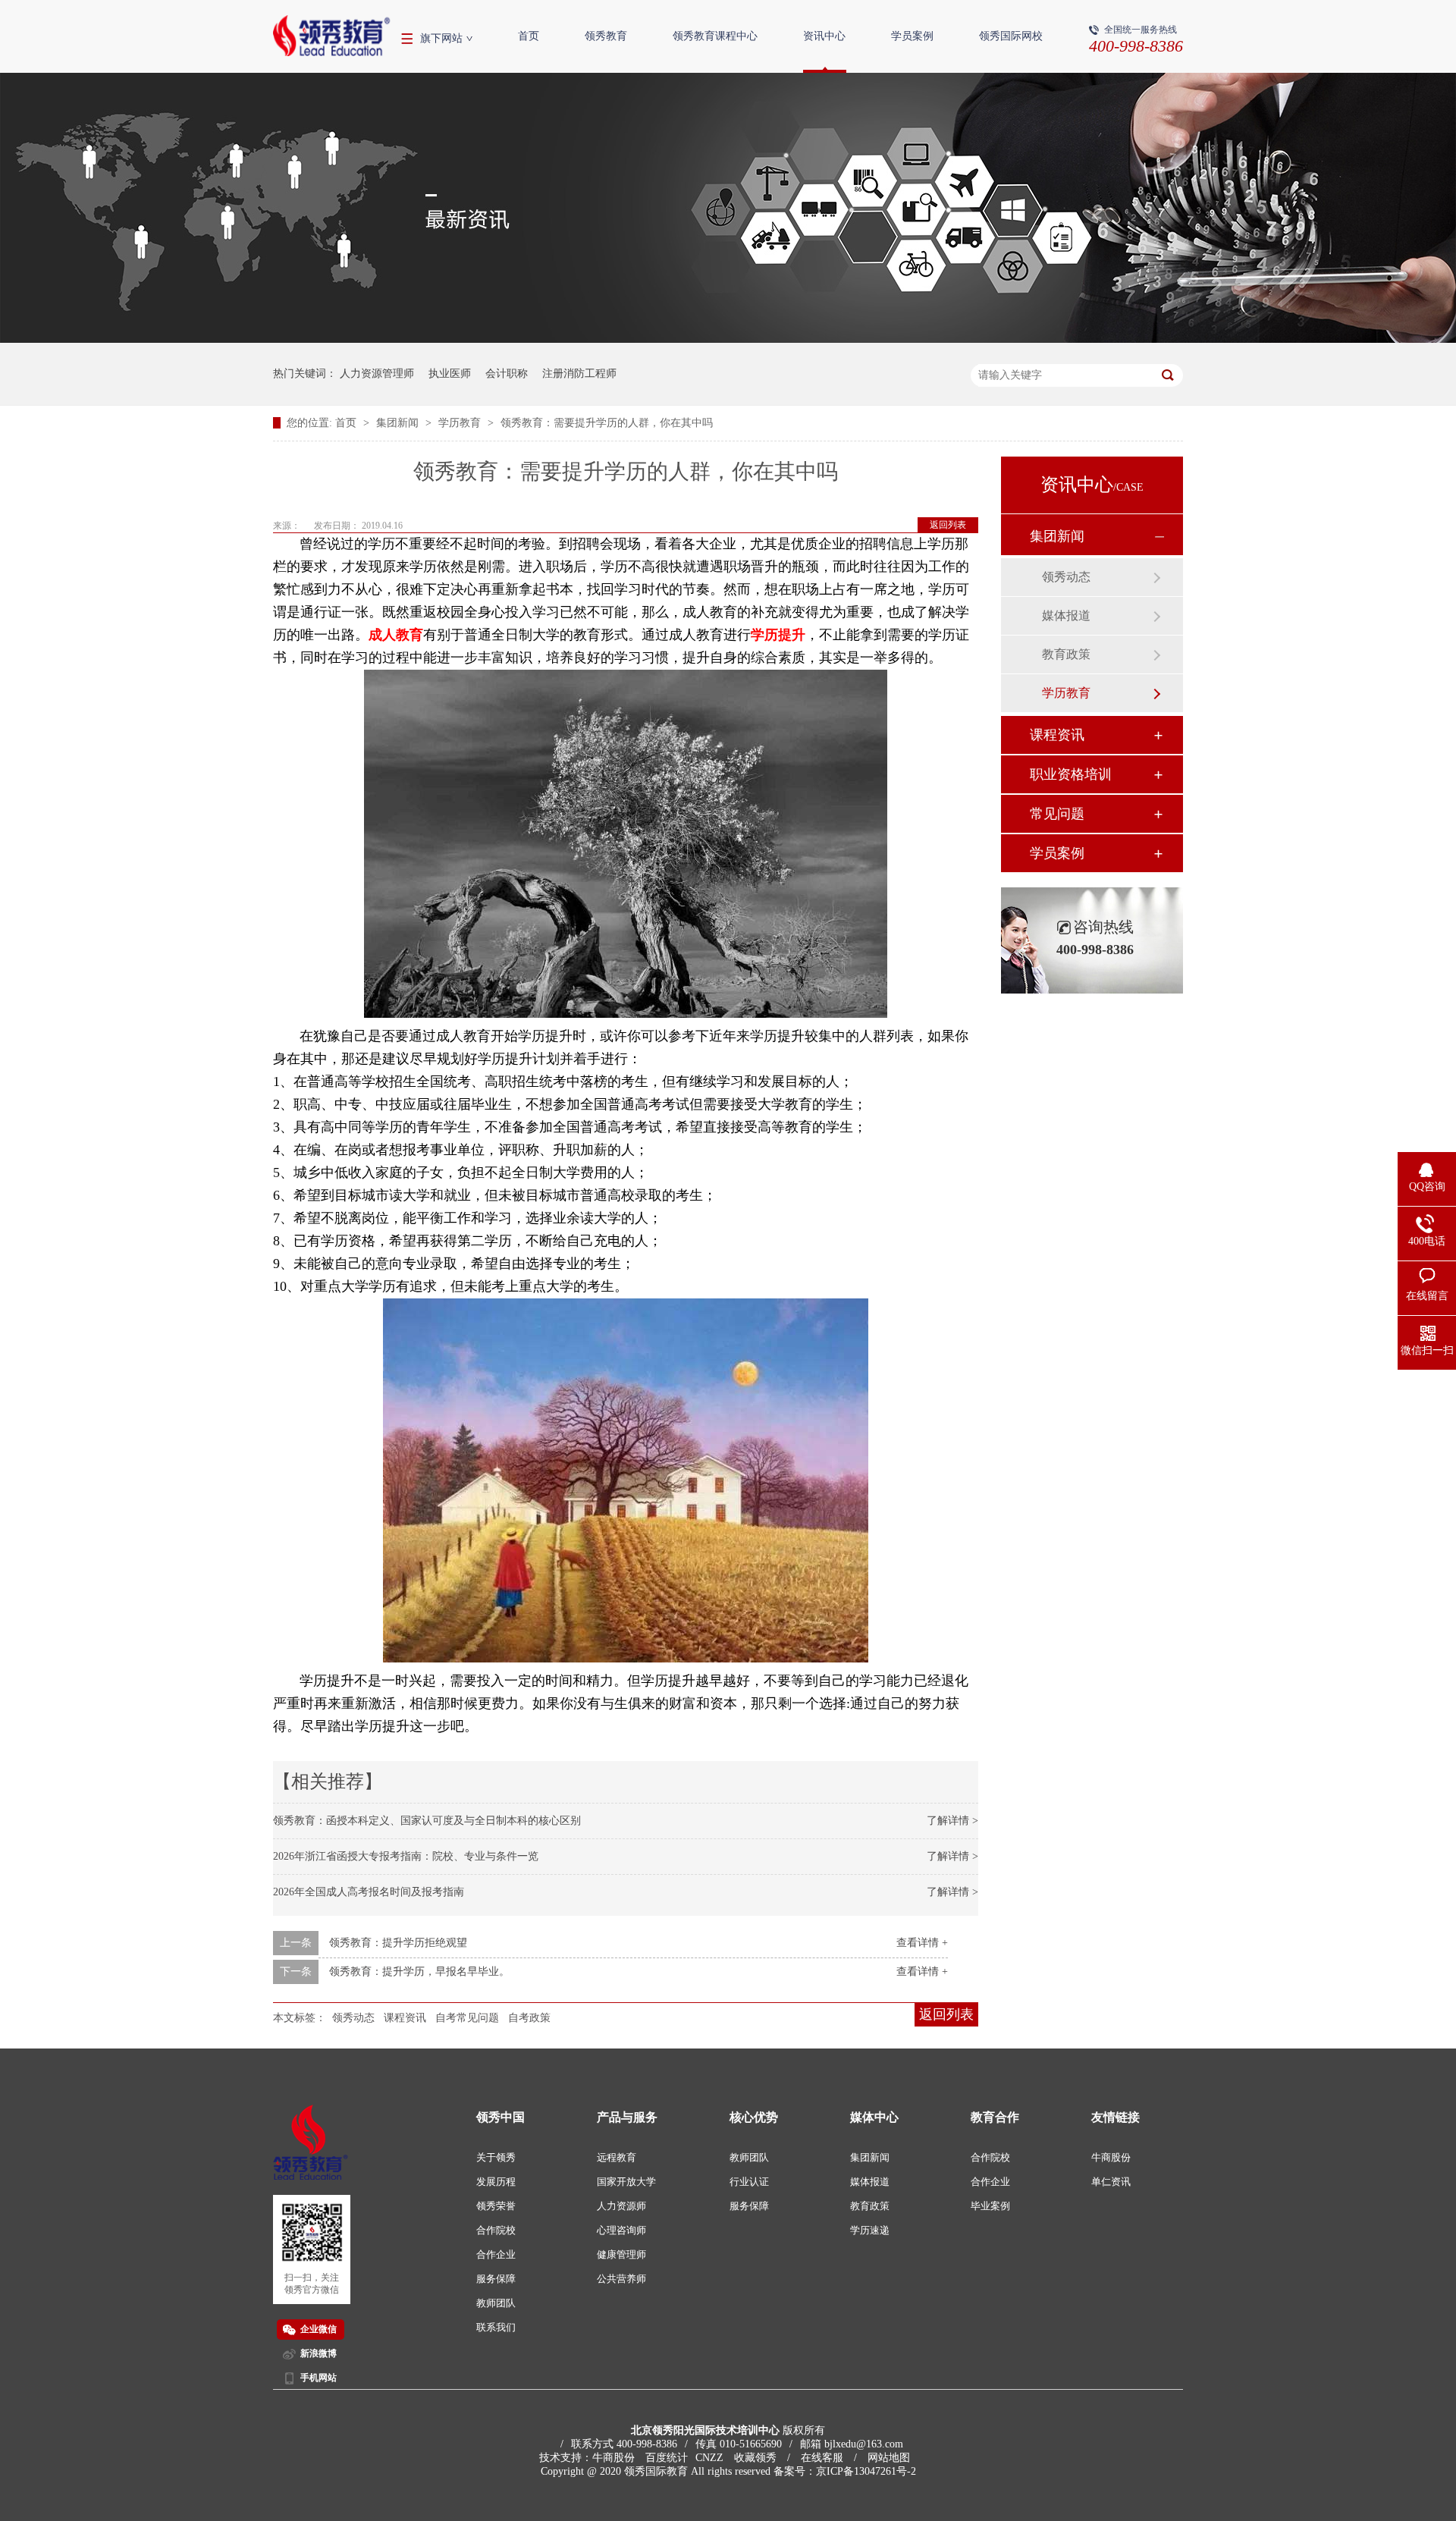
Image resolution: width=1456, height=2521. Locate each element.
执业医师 (450, 374)
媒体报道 (1066, 615)
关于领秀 (496, 2157)
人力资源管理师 (377, 374)
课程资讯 (405, 2018)
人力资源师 (621, 2206)
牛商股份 (1111, 2157)
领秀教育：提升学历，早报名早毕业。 (419, 1972)
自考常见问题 (467, 2018)
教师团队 (496, 2303)
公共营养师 (621, 2279)
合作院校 (496, 2230)
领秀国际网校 (1011, 36)
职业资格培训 (1071, 774)
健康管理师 (621, 2254)
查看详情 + (922, 1943)
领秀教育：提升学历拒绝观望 (398, 1943)
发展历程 (496, 2182)
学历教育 (461, 423)
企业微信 (318, 2329)
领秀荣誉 (496, 2206)
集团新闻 (399, 423)
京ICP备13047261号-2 (866, 2471)
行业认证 (749, 2182)
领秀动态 (353, 2018)
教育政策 (1066, 654)
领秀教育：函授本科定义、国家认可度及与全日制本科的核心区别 (427, 1821)
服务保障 (496, 2279)
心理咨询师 (621, 2230)
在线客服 (822, 2458)
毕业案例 (990, 2206)
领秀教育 (606, 36)
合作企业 (496, 2254)
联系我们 (496, 2327)
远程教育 (617, 2157)
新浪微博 (318, 2353)
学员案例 (912, 36)
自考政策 (529, 2018)
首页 (529, 36)
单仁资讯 (1111, 2182)
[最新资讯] (728, 339)
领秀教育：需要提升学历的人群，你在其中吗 (607, 423)
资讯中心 (824, 36)
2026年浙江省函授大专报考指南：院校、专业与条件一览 (406, 1856)
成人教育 (396, 635)
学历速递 (870, 2230)
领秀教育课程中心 (715, 36)
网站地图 (889, 2458)
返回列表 (948, 525)
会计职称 (507, 374)
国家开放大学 (626, 2182)
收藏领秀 (755, 2458)
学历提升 (778, 635)
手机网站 (318, 2378)
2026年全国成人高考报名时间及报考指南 (369, 1892)
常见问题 (1057, 814)
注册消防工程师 (579, 374)
